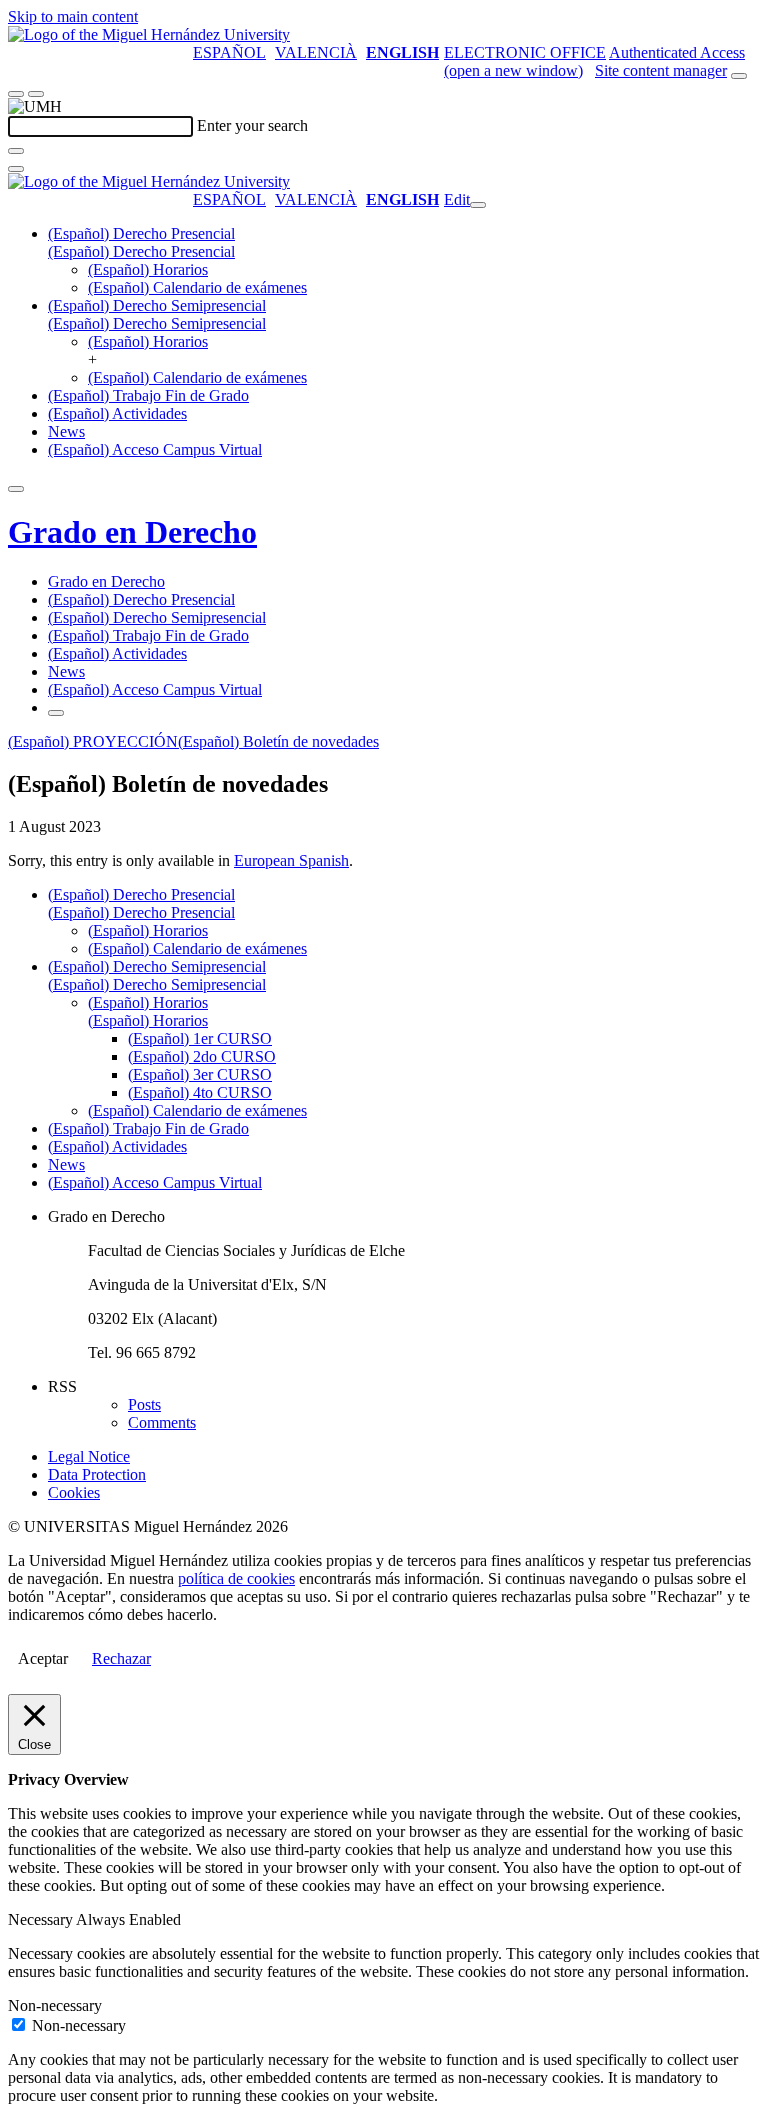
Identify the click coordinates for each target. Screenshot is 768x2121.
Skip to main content (73, 16)
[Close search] (16, 169)
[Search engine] (739, 76)
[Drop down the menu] (36, 94)
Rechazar (121, 1658)
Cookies (74, 1492)
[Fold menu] (478, 205)
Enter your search (252, 125)
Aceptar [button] (43, 1658)
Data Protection (97, 1474)
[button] (141, 251)
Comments (162, 1422)
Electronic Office (525, 52)
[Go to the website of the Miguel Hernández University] (149, 34)
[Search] (16, 151)
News (66, 431)
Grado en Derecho (132, 532)
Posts (144, 1404)
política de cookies (236, 1578)
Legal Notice (89, 1456)
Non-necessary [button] (55, 2005)
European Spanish (291, 860)
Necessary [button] (42, 1919)
